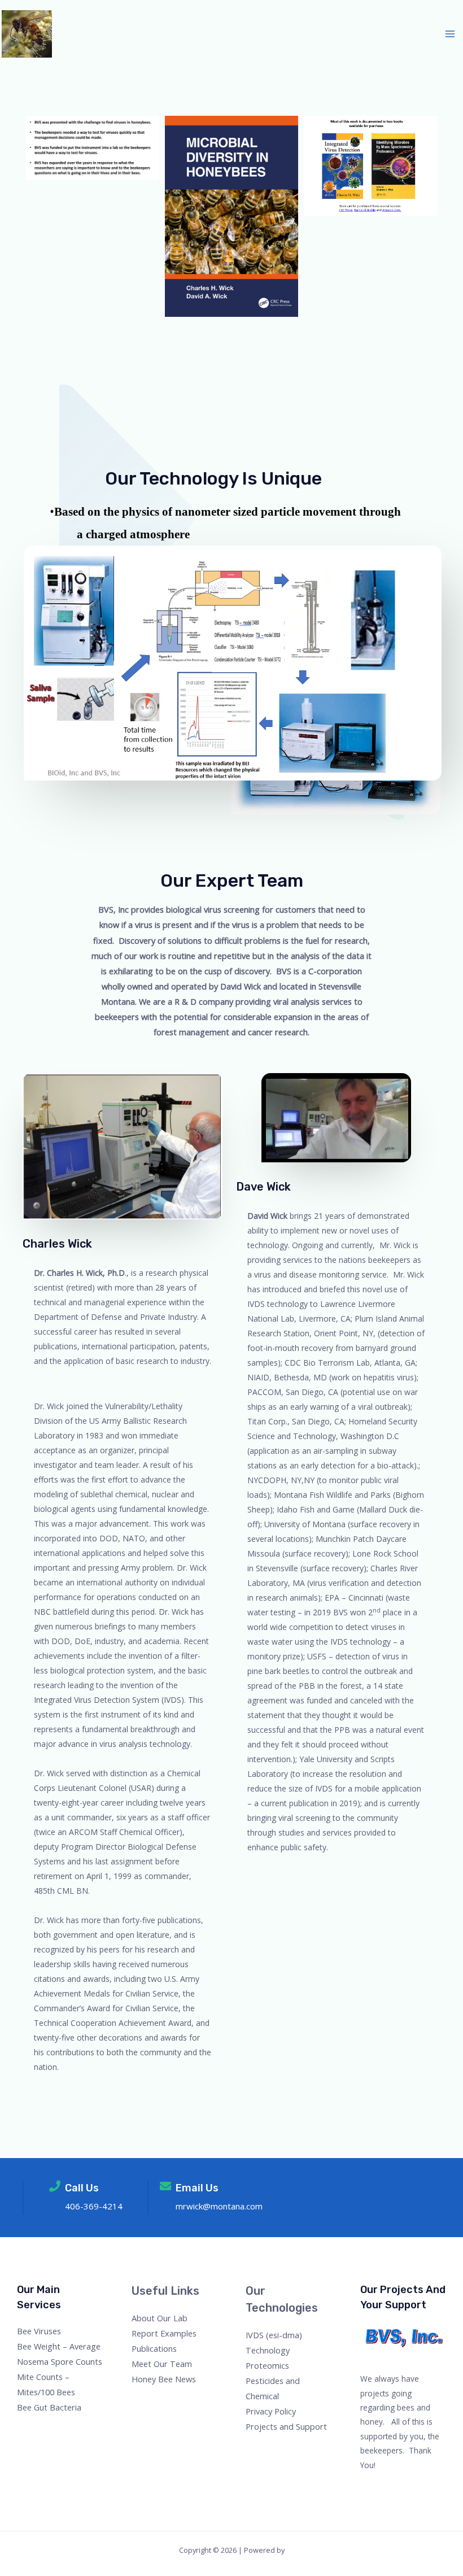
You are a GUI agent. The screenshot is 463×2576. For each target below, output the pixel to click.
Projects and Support (286, 2426)
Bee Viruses (39, 2331)
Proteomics (267, 2365)
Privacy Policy (271, 2411)
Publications (154, 2348)
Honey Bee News (164, 2379)
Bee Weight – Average (59, 2346)
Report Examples (164, 2333)
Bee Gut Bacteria (49, 2407)
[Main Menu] (450, 34)
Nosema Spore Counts (60, 2361)
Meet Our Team (162, 2364)
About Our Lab (160, 2318)
